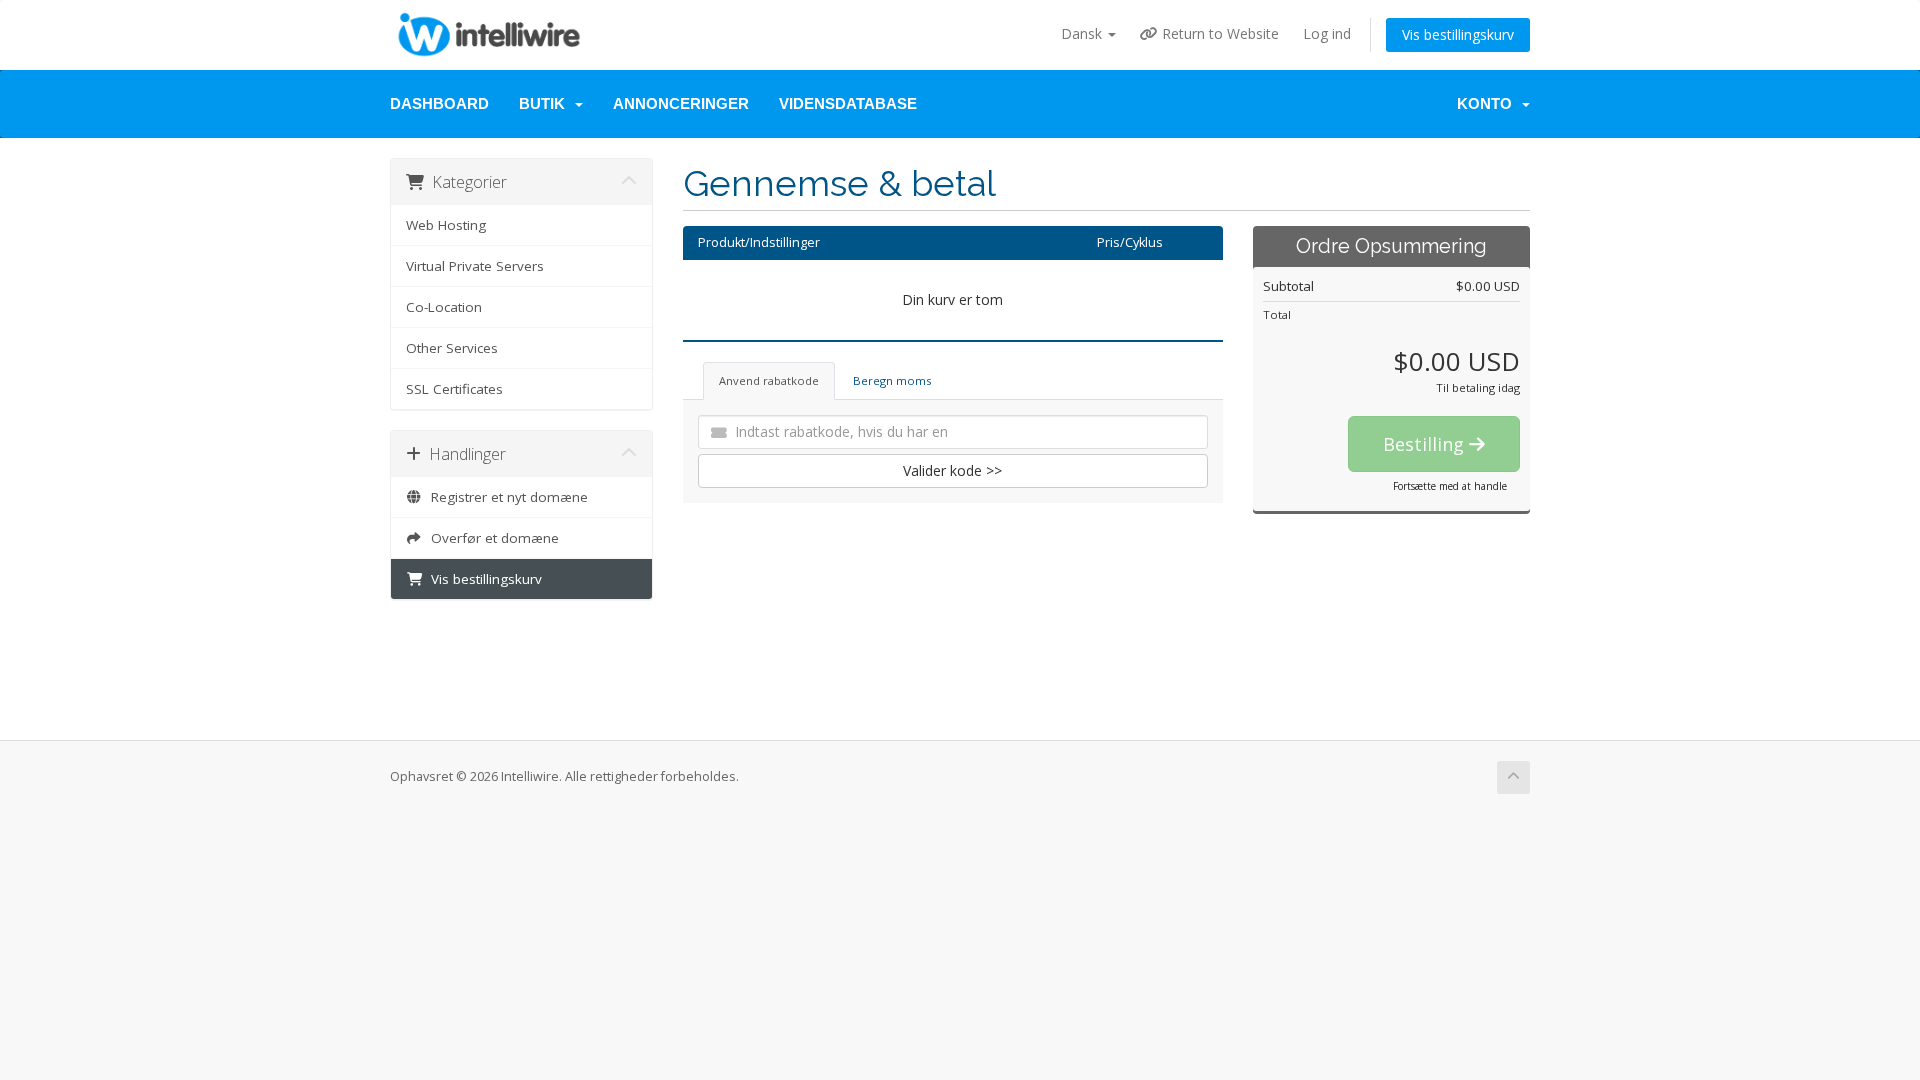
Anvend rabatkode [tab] (769, 380)
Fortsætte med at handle (1450, 486)
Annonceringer (681, 103)
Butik (546, 103)
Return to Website (1218, 33)
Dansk (1083, 33)
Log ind (1327, 33)
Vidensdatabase (848, 103)
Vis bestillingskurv (1458, 34)
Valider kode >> (952, 470)
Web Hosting (446, 225)
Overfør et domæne (491, 538)
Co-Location (444, 307)
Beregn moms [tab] (892, 380)
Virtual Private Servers (475, 266)
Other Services (452, 348)
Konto (1488, 103)
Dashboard (439, 103)
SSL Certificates (454, 389)
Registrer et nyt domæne (505, 497)
